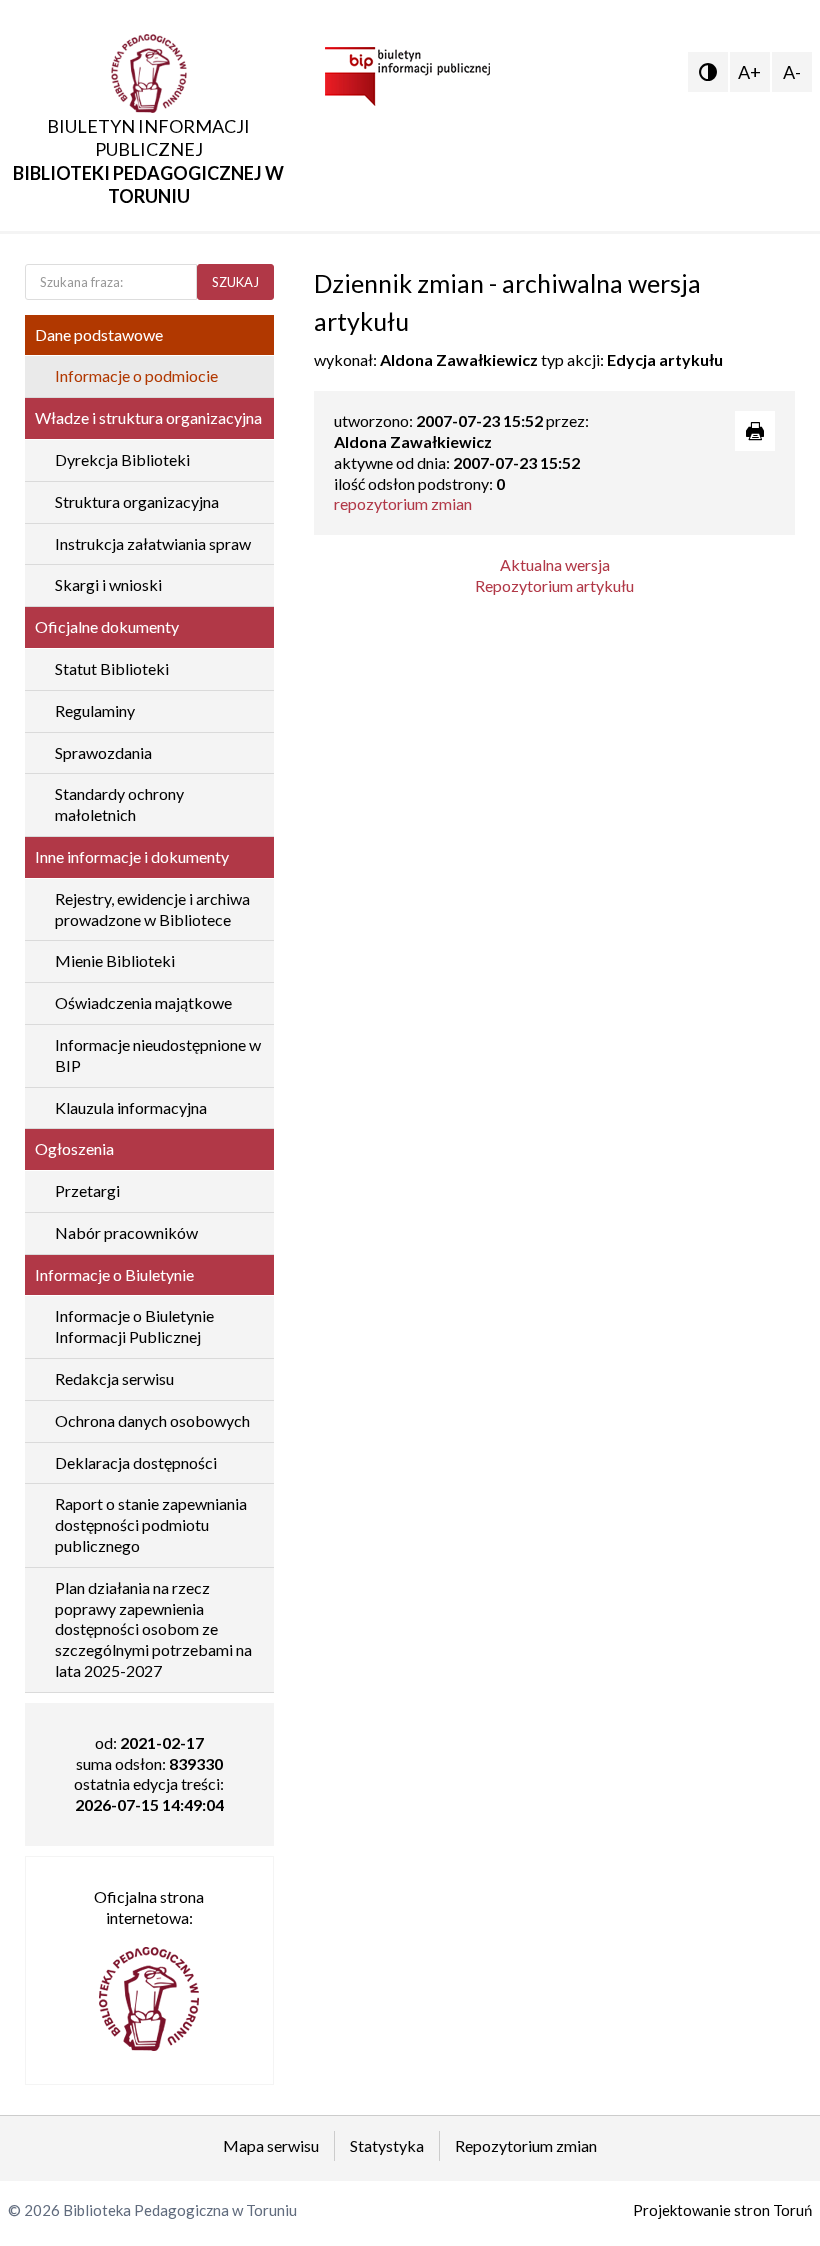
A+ (749, 72)
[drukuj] (755, 431)
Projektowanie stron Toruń (722, 2210)
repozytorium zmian (403, 503)
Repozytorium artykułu (554, 585)
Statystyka (387, 2145)
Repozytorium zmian (526, 2145)
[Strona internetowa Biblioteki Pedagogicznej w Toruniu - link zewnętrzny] (149, 1988)
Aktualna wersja (555, 564)
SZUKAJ (235, 282)
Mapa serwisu (271, 2145)
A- (792, 72)
